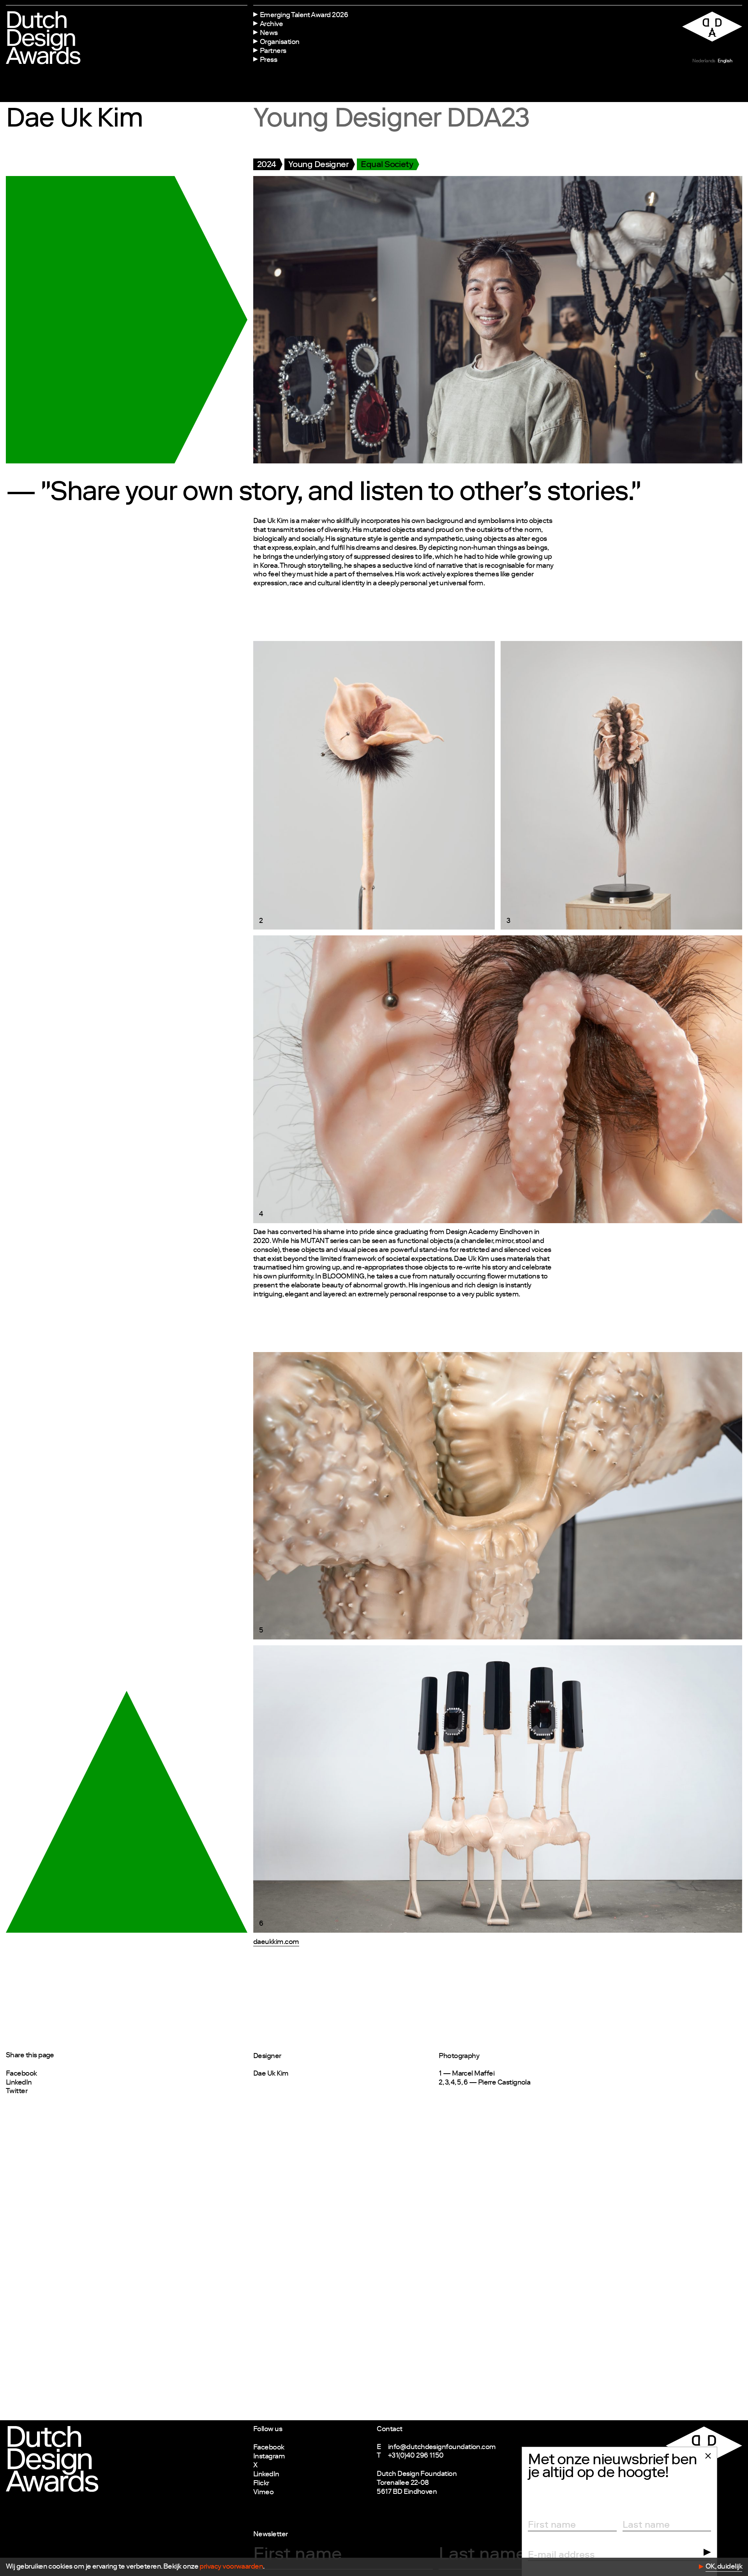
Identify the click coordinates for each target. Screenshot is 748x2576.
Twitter (17, 2092)
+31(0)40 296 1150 (416, 2456)
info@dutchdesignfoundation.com (442, 2447)
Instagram (269, 2457)
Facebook (21, 2074)
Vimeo (263, 2493)
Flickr (261, 2484)
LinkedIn (19, 2083)
